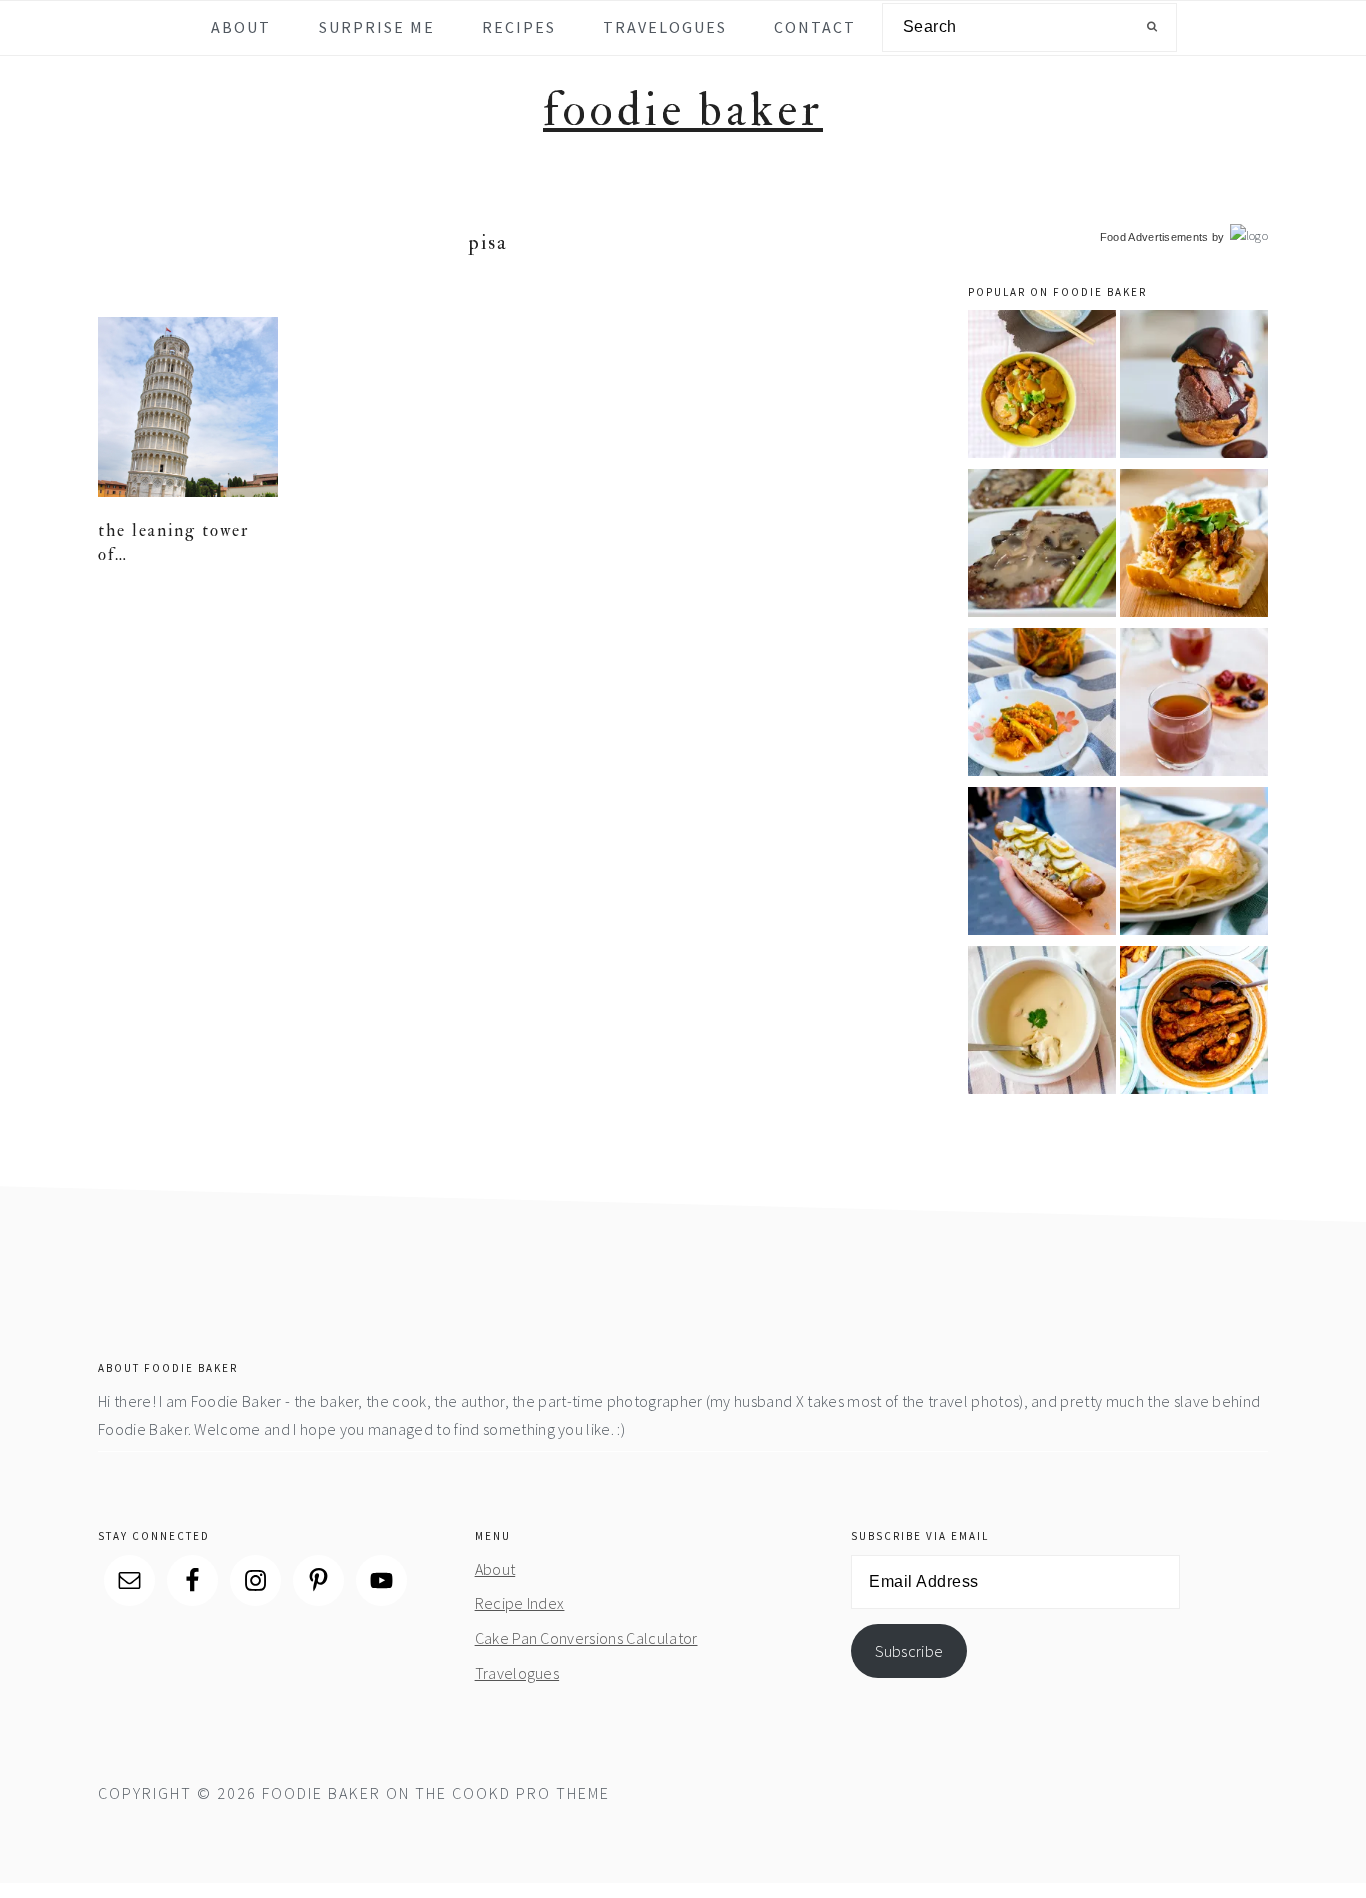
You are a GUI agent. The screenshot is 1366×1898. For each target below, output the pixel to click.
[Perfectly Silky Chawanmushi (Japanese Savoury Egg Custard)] (1042, 1023)
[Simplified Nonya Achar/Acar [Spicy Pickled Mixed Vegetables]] (1042, 705)
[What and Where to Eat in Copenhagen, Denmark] (1042, 864)
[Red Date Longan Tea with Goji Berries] (1194, 705)
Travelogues (517, 1673)
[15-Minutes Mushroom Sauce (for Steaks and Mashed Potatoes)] (1042, 546)
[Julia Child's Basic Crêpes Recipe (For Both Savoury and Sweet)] (1194, 864)
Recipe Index (520, 1603)
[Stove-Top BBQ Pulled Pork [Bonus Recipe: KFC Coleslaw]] (1194, 546)
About (495, 1569)
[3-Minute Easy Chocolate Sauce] (1194, 387)
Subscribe (909, 1651)
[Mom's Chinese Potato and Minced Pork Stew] (1042, 387)
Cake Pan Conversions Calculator (586, 1638)
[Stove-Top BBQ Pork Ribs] (1194, 1023)
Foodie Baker (683, 110)
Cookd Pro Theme (531, 1793)
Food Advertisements (1154, 237)
